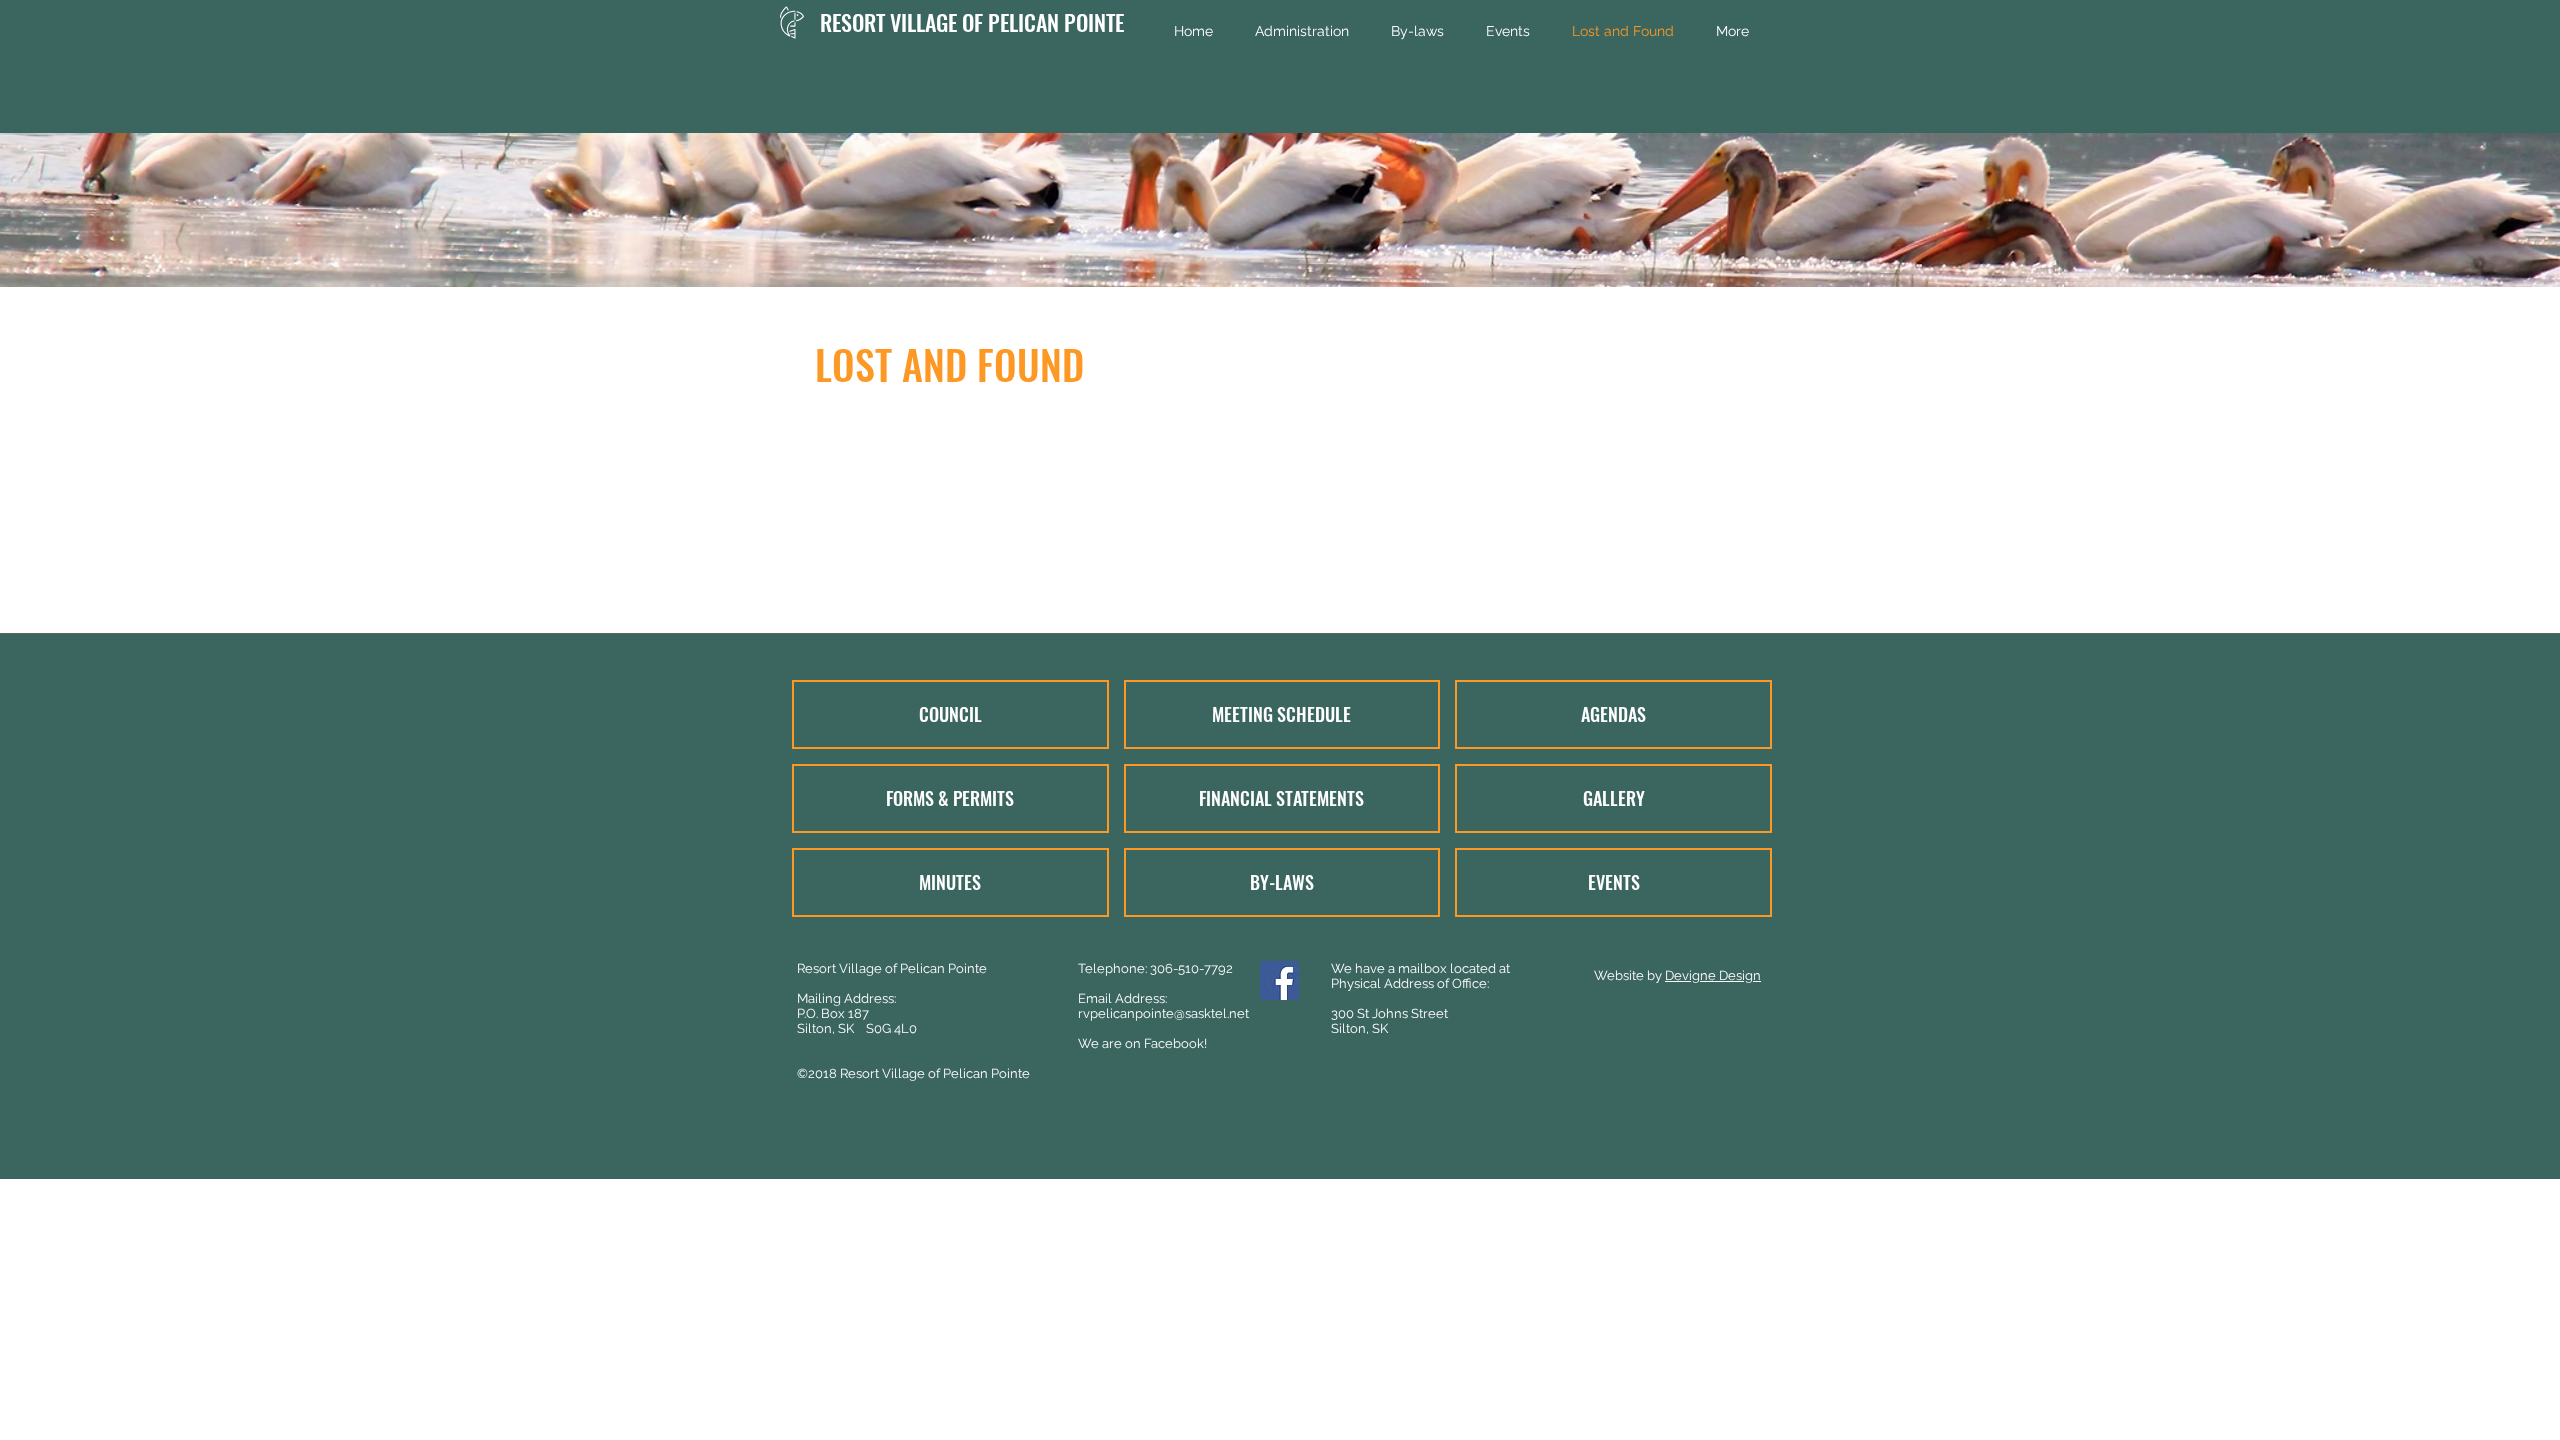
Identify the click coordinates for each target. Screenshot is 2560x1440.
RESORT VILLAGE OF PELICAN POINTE (972, 22)
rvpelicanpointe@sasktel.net (1163, 1013)
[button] (1302, 31)
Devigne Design (1713, 975)
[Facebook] (1279, 980)
